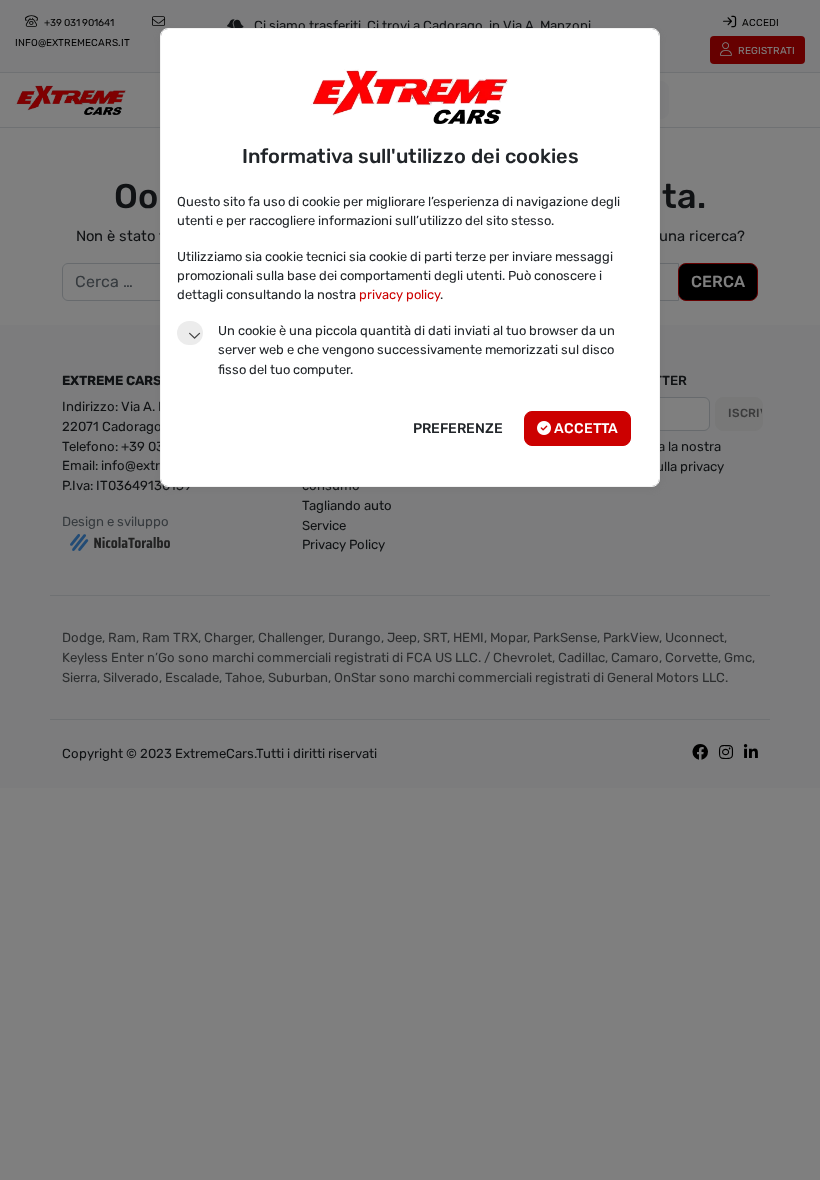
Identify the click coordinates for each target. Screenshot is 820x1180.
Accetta (584, 428)
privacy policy (399, 294)
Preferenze (458, 428)
